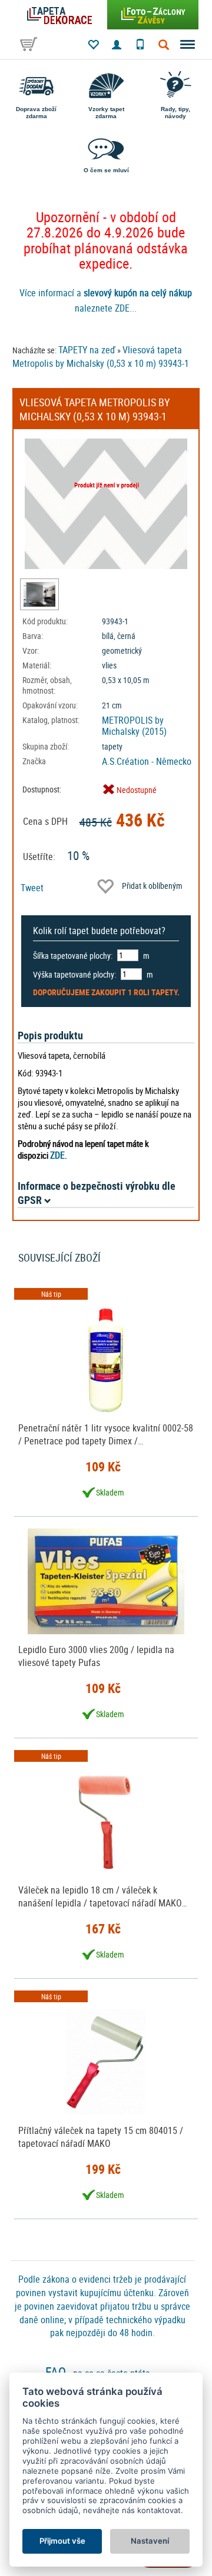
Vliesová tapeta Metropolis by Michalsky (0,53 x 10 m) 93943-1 (101, 357)
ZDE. (59, 1155)
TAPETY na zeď (87, 350)
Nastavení (150, 2541)
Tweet (32, 888)
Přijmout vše (62, 2541)
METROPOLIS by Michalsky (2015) (134, 726)
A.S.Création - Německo (147, 761)
